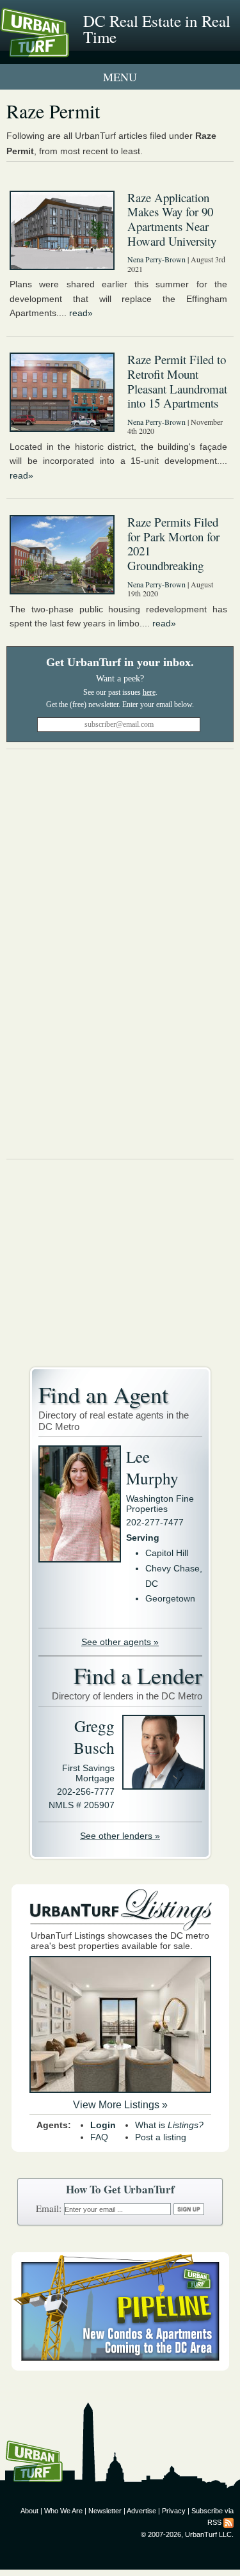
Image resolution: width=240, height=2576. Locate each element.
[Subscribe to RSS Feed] (228, 2522)
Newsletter (105, 2511)
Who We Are (63, 2511)
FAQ (99, 2137)
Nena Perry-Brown (156, 259)
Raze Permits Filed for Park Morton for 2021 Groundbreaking (173, 544)
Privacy (174, 2511)
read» (81, 313)
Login (103, 2125)
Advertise (141, 2511)
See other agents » (120, 1642)
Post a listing (161, 2137)
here (149, 692)
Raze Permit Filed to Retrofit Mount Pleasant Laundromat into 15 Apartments (177, 381)
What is (169, 2125)
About (29, 2511)
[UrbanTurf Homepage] (67, 50)
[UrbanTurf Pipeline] (120, 2367)
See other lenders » (120, 1836)
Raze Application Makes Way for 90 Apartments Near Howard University (172, 219)
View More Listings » (120, 2105)
